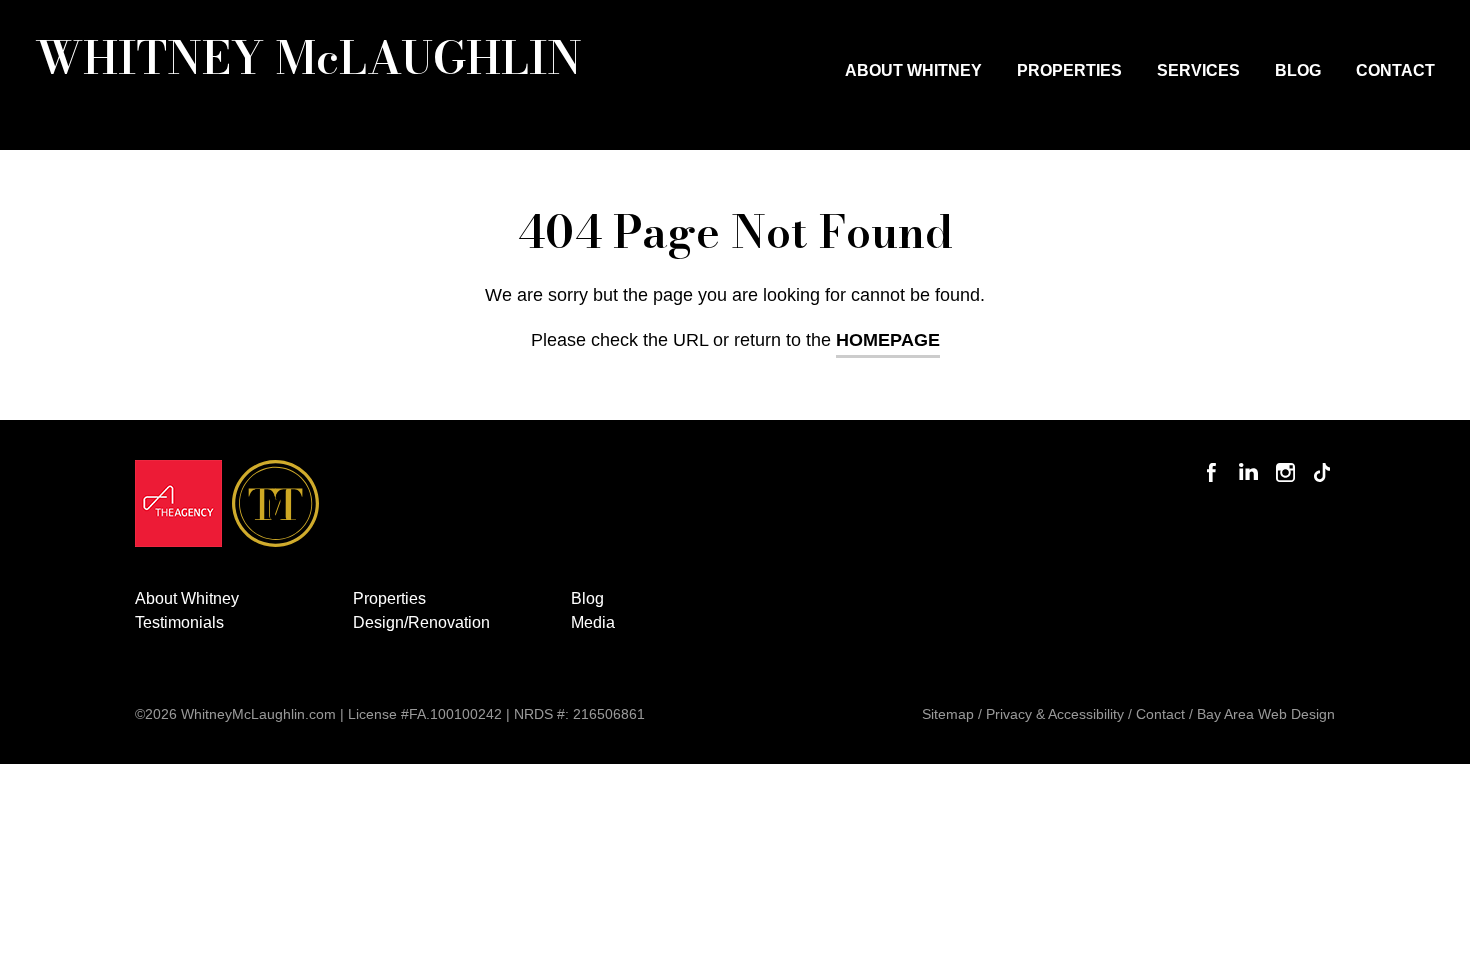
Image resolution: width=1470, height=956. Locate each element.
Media (593, 622)
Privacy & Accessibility (1055, 714)
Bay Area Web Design (1266, 714)
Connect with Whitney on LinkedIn (1249, 460)
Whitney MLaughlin (308, 57)
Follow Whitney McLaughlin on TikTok (1322, 460)
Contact (1395, 70)
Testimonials (179, 622)
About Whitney (913, 70)
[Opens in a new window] (178, 508)
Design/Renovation (421, 622)
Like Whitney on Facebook (1214, 460)
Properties (1069, 70)
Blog (1298, 70)
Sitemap (948, 714)
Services (1198, 70)
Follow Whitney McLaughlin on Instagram (1285, 460)
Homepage (888, 340)
